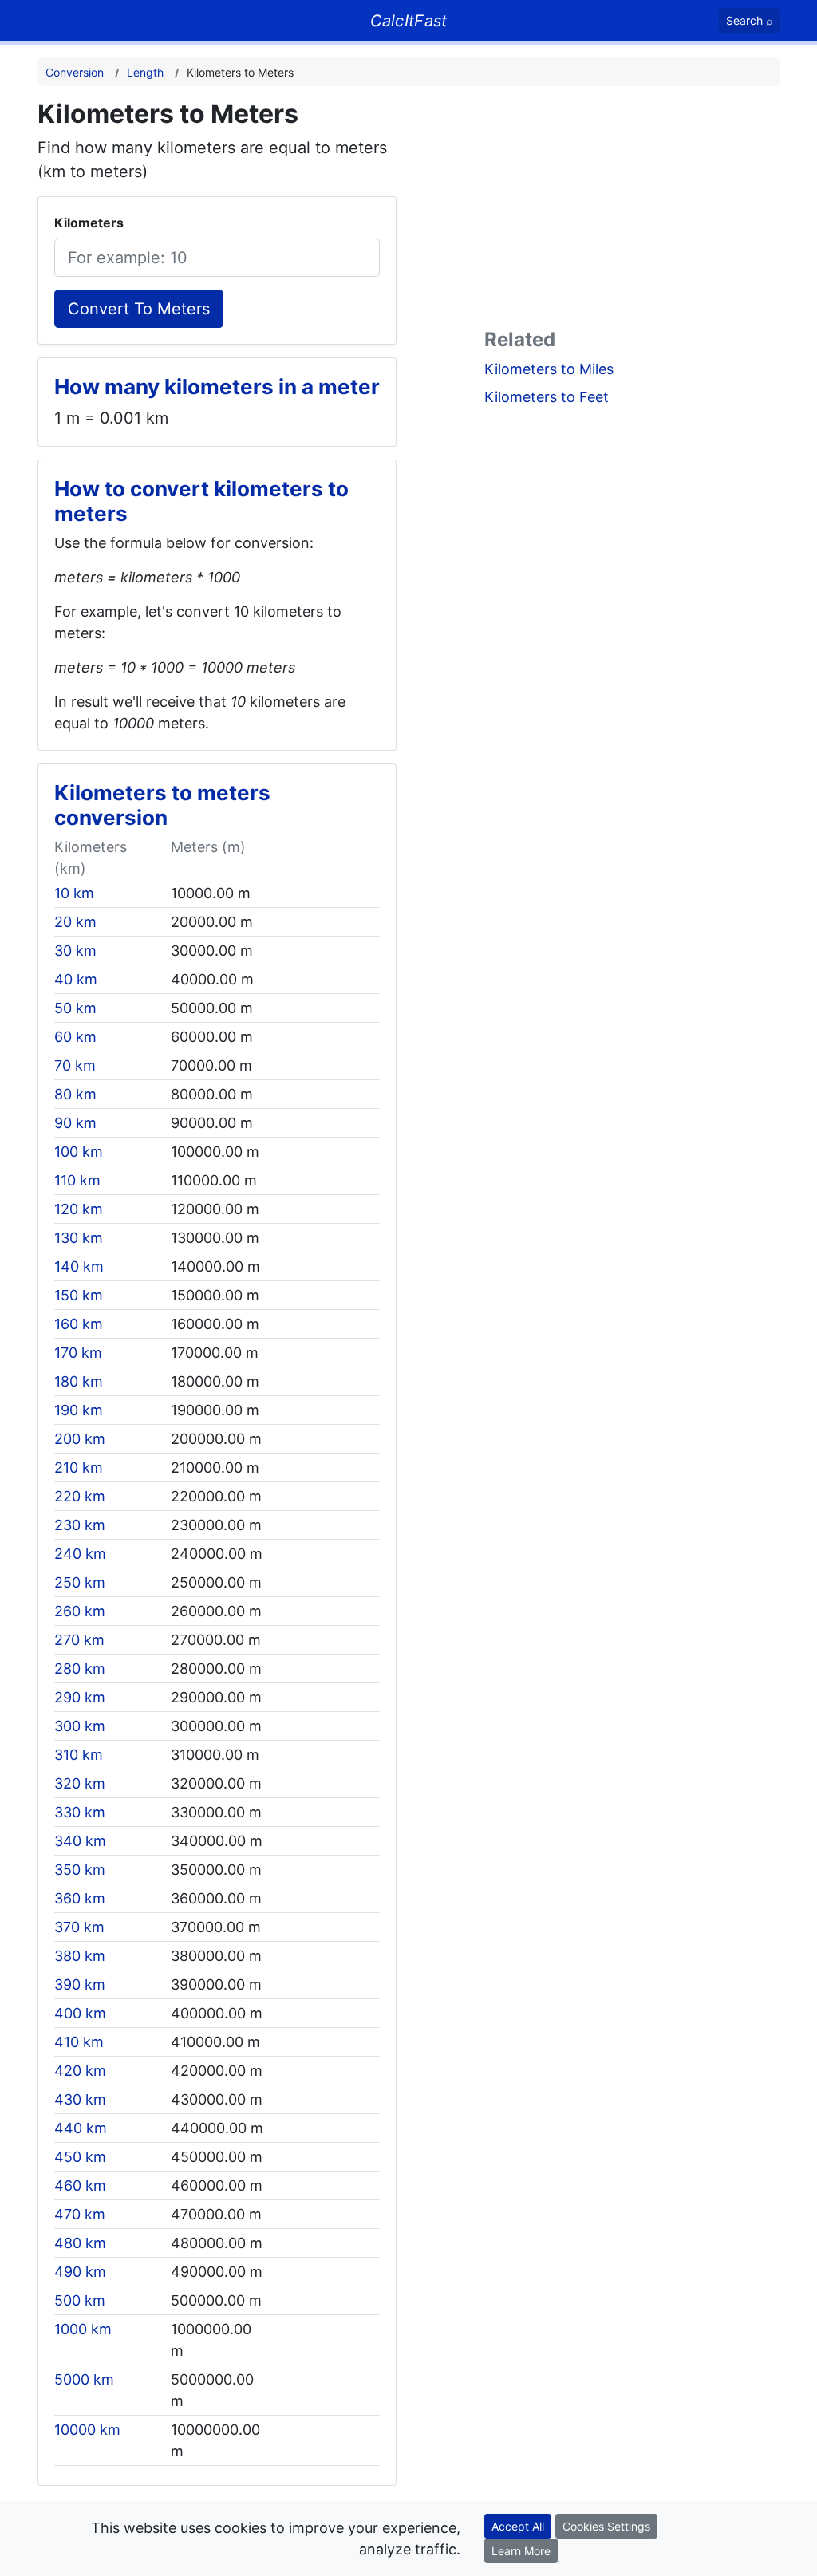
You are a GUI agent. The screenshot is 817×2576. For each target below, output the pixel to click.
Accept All (518, 2526)
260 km (80, 1611)
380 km (80, 1956)
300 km (80, 1726)
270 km (79, 1640)
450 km (80, 2157)
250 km (80, 1582)
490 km (80, 2272)
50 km (75, 1008)
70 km (75, 1065)
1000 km (83, 2329)
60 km (75, 1037)
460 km (80, 2185)
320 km (80, 1783)
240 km (80, 1554)
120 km (79, 1209)
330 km (80, 1812)
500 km (80, 2300)
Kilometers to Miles (549, 369)
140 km (79, 1266)
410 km (79, 2042)
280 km (80, 1669)
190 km (79, 1410)
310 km (79, 1755)
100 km (79, 1152)
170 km (78, 1353)
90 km (75, 1123)
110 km (77, 1180)
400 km (80, 2013)
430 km (80, 2099)
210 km (79, 1467)
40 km (76, 979)
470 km (80, 2214)
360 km (80, 1898)
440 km (81, 2128)
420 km (80, 2071)
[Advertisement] (632, 211)
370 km (79, 1927)
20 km (75, 922)
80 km (75, 1094)
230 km (80, 1525)
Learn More (521, 2551)
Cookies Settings (606, 2526)
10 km (74, 893)
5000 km (84, 2379)
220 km (80, 1496)
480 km (80, 2243)
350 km (80, 1870)
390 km (80, 1984)
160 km (79, 1324)
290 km (80, 1697)
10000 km (87, 2430)
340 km (80, 1841)
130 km (79, 1238)
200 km (80, 1439)
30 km (75, 951)
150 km (79, 1295)
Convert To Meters (139, 309)
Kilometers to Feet (547, 397)
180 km (79, 1381)
